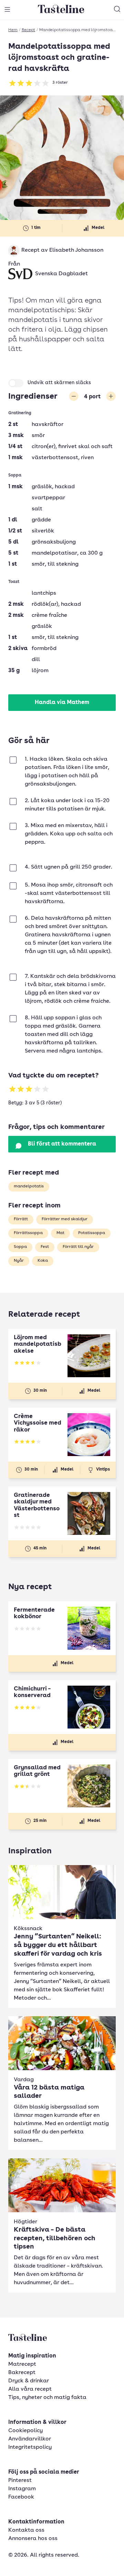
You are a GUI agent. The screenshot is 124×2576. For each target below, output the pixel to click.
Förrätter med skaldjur (65, 1219)
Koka (43, 1261)
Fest (45, 1247)
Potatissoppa (92, 1233)
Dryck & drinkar (29, 2381)
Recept (28, 30)
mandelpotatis (29, 1186)
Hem (13, 30)
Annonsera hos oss (33, 2539)
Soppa (20, 1247)
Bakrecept (22, 2373)
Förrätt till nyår (78, 1247)
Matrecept (22, 2364)
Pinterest (20, 2481)
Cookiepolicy (25, 2431)
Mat (60, 1233)
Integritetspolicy (30, 2447)
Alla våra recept (30, 2389)
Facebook (21, 2497)
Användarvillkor (30, 2439)
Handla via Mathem (62, 703)
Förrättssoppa (28, 1233)
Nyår (19, 1261)
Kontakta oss (26, 2530)
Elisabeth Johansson (76, 250)
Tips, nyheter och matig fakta (47, 2398)
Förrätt (21, 1219)
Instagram (22, 2489)
